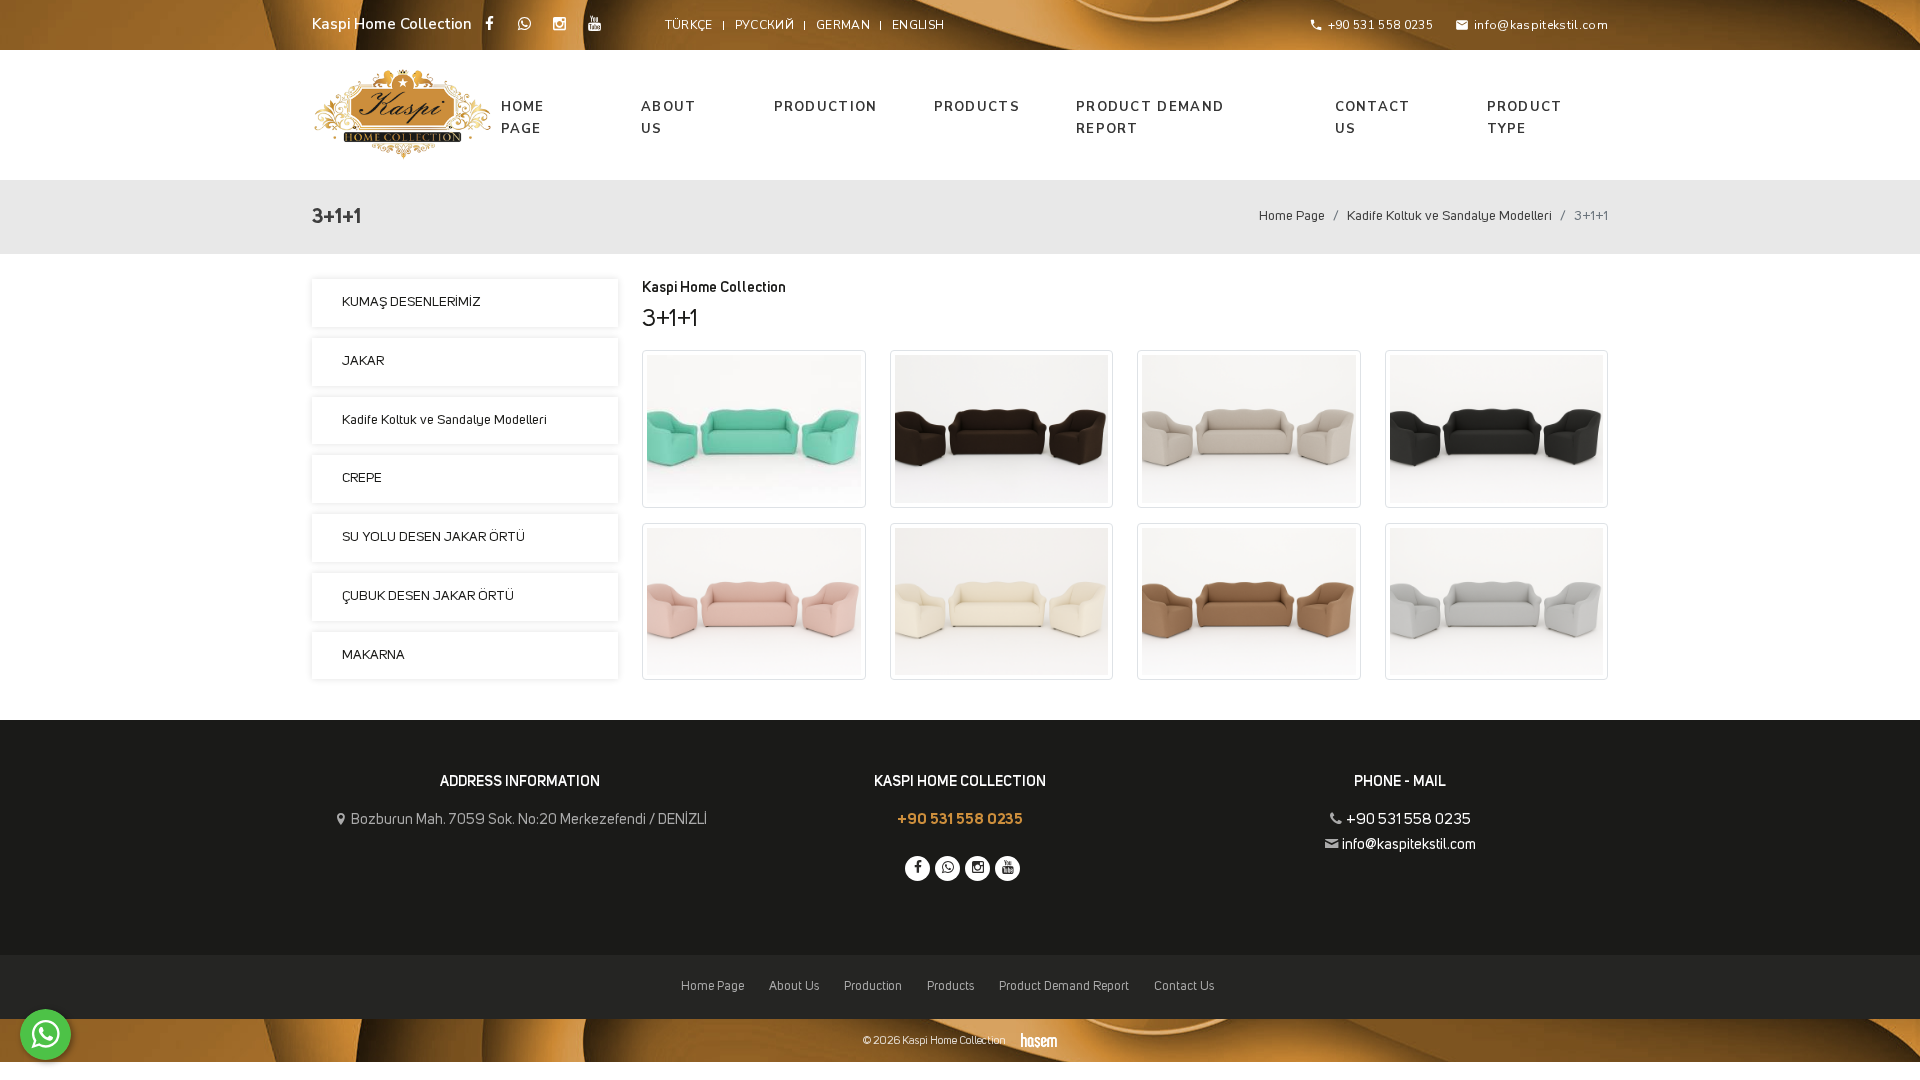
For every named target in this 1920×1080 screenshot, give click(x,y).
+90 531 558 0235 (960, 819)
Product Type (1525, 118)
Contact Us (1373, 118)
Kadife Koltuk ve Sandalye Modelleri (1449, 216)
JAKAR (363, 361)
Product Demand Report (1150, 118)
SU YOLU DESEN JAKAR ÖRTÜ (433, 537)
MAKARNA (373, 655)
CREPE (362, 478)
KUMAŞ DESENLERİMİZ (411, 302)
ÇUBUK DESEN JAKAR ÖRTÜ (428, 596)
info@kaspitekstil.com (1409, 844)
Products (977, 107)
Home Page (523, 118)
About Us (669, 118)
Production (826, 107)
